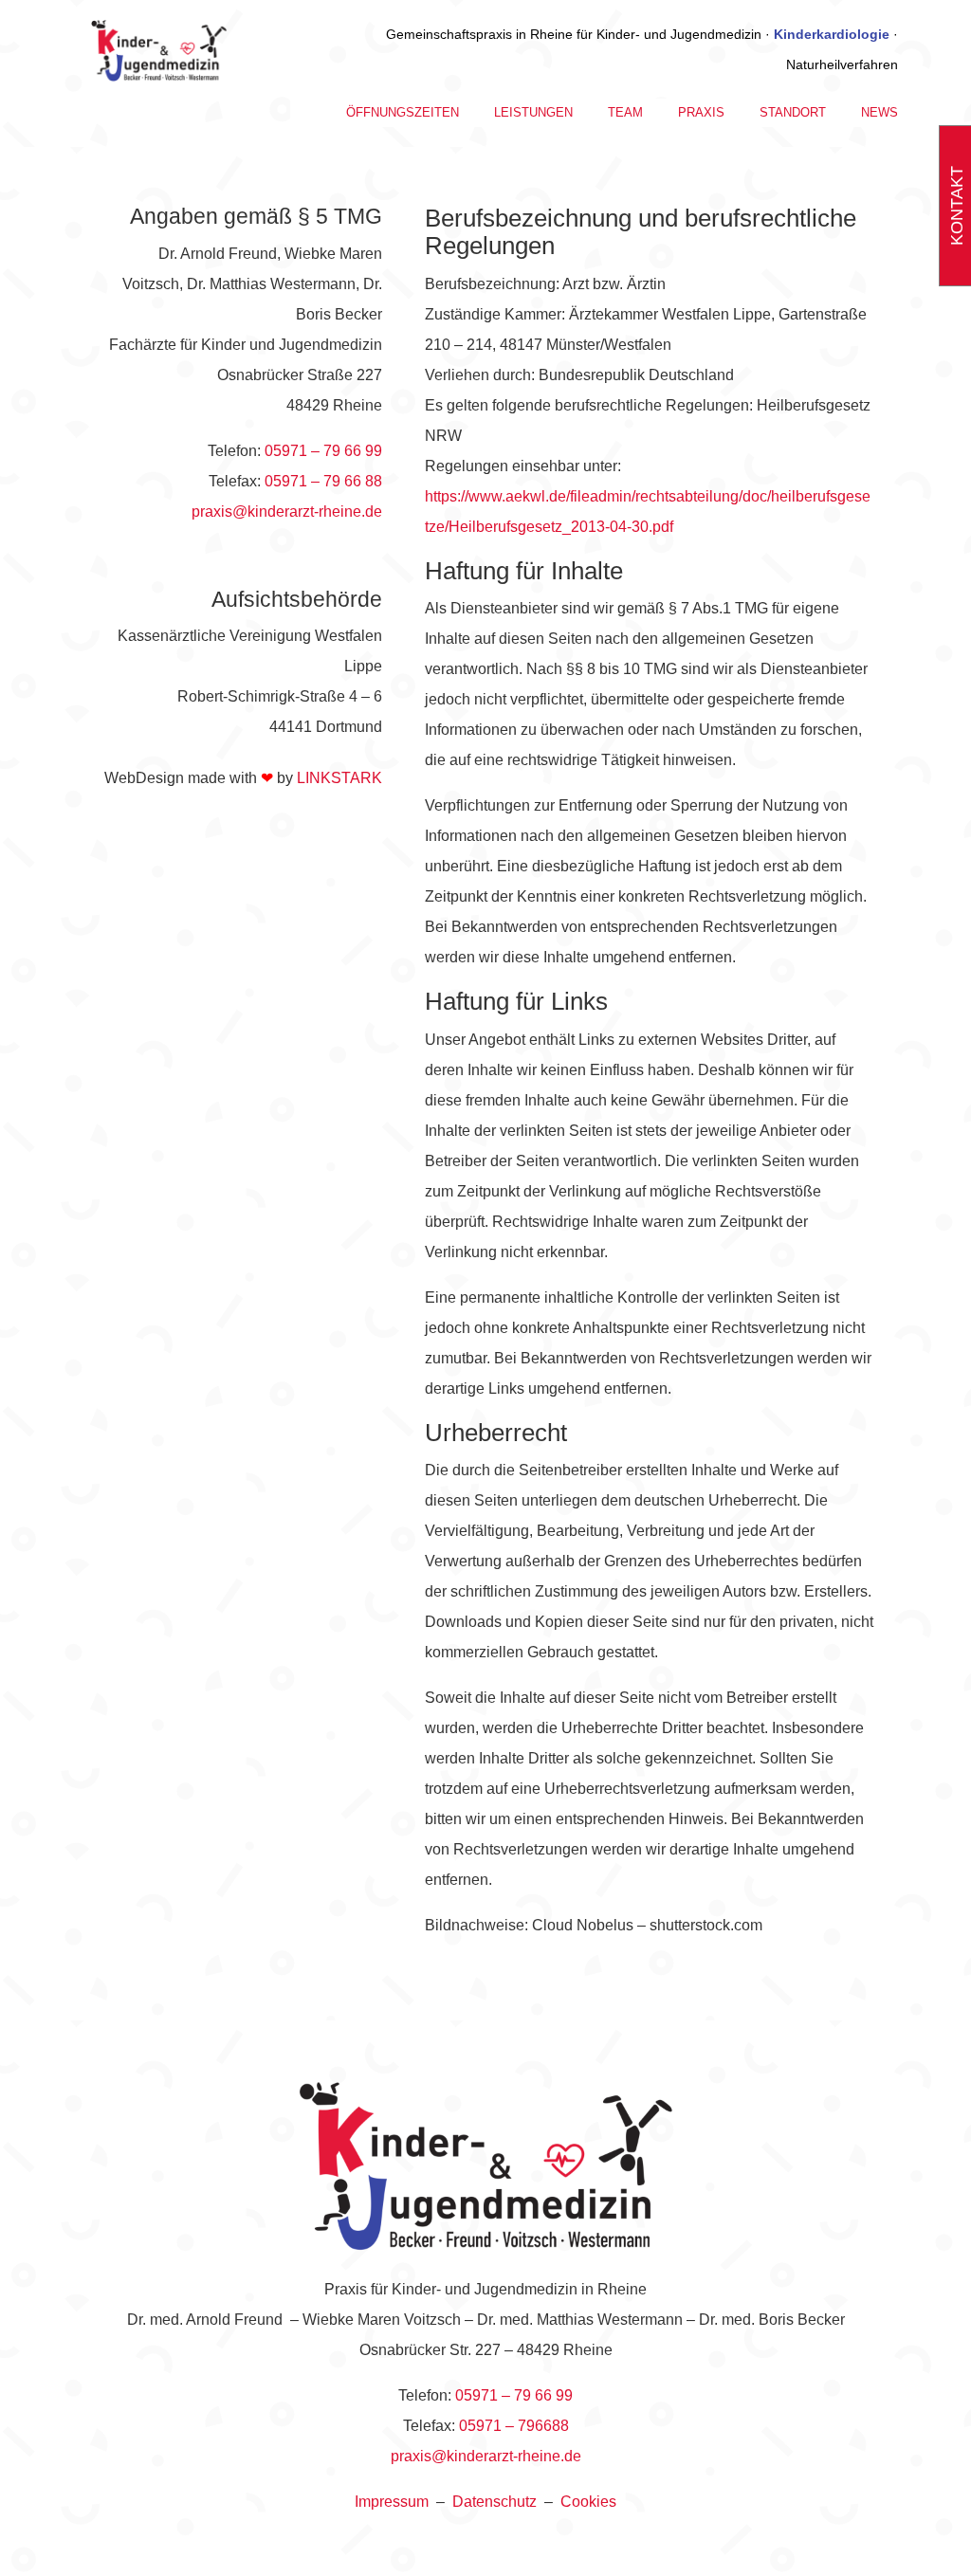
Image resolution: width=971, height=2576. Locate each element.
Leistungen (533, 113)
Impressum (392, 2502)
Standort (793, 113)
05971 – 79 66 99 (323, 451)
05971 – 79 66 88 (323, 481)
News (879, 113)
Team (625, 113)
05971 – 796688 (514, 2426)
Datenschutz (495, 2502)
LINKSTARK (339, 778)
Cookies (588, 2502)
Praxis (701, 113)
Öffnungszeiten (403, 113)
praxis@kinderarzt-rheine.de (287, 512)
